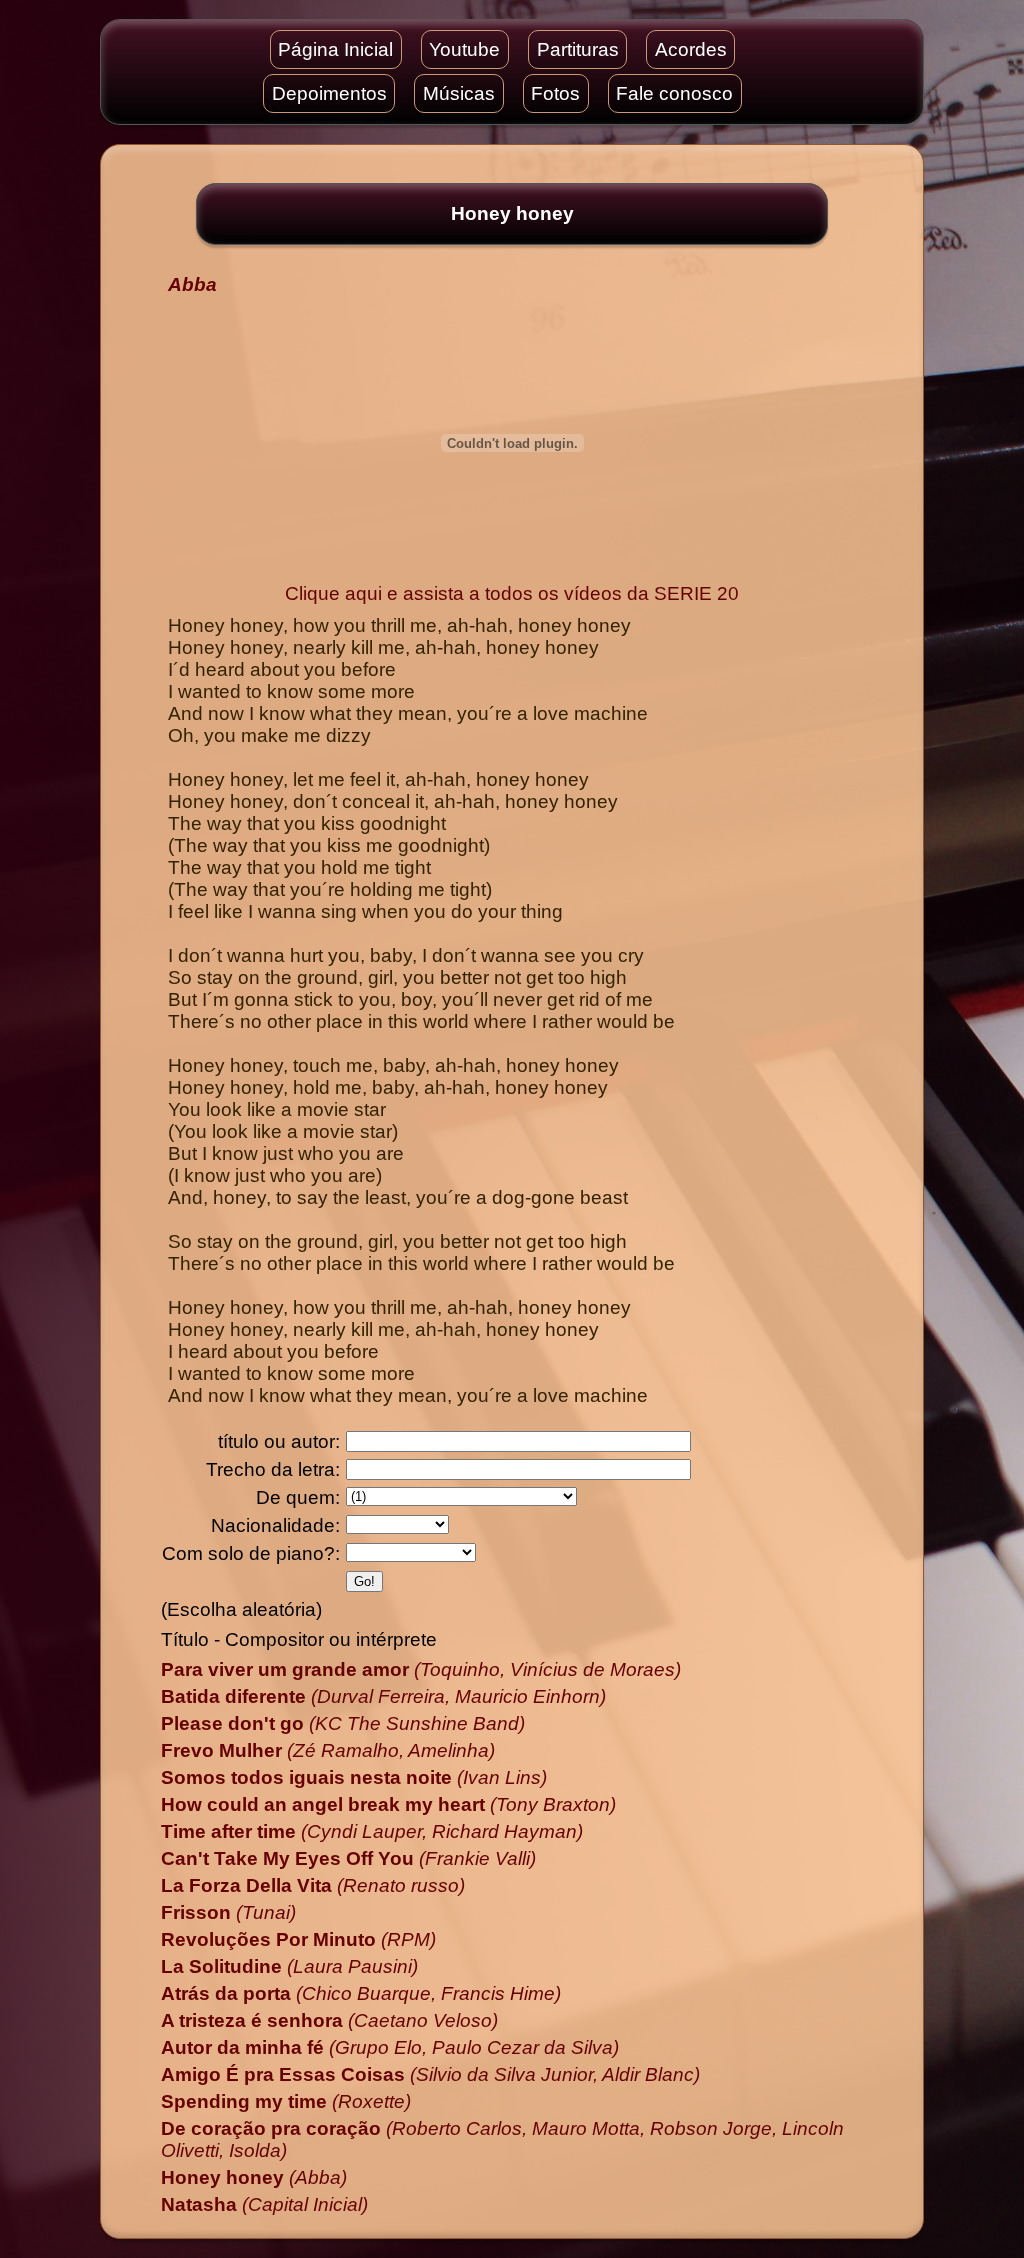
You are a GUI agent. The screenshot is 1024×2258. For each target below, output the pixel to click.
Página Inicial (335, 49)
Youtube (464, 49)
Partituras (578, 49)
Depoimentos (329, 93)
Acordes (691, 49)
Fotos (555, 93)
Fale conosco (674, 93)
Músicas (459, 93)
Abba (192, 284)
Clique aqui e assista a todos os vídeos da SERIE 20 (512, 593)
